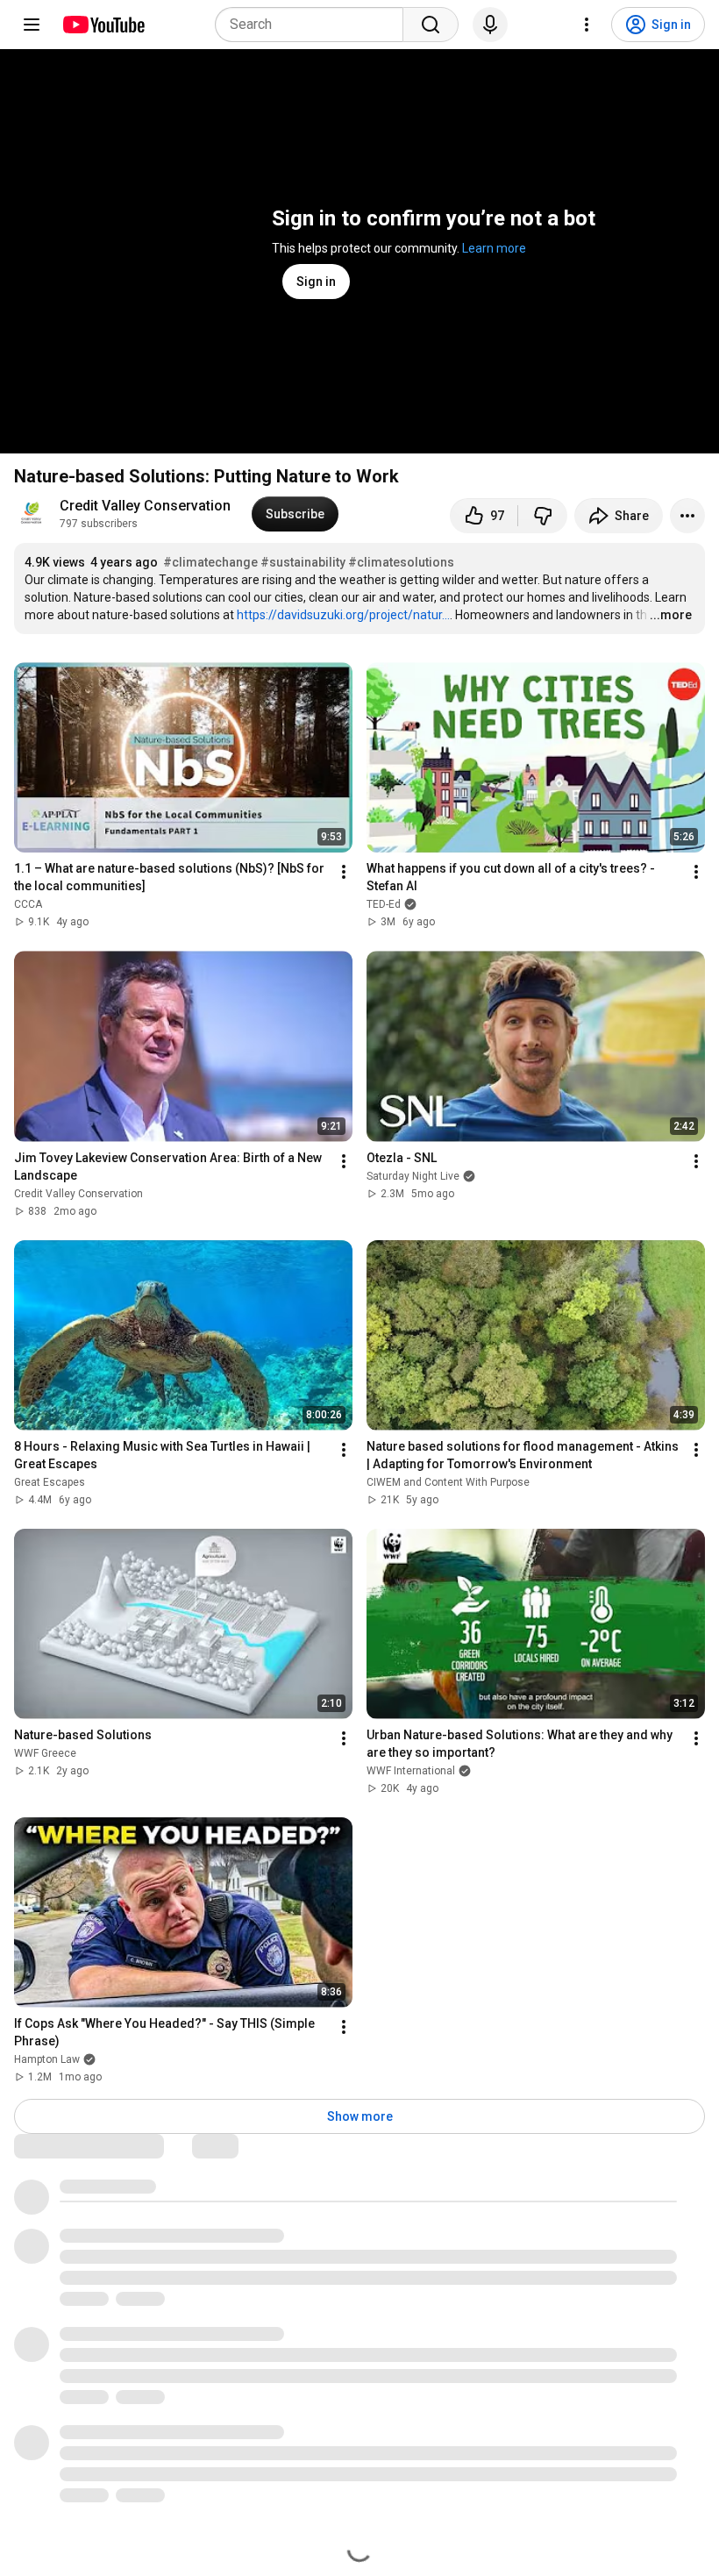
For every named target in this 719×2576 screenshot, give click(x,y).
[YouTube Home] (103, 25)
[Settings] (587, 25)
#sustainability (303, 562)
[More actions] (687, 516)
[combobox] (314, 25)
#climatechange (210, 562)
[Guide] (32, 25)
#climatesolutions (401, 562)
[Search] (431, 25)
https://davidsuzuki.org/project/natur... (343, 615)
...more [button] (671, 615)
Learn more (494, 248)
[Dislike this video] (543, 516)
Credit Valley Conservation (145, 506)
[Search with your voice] (490, 25)
